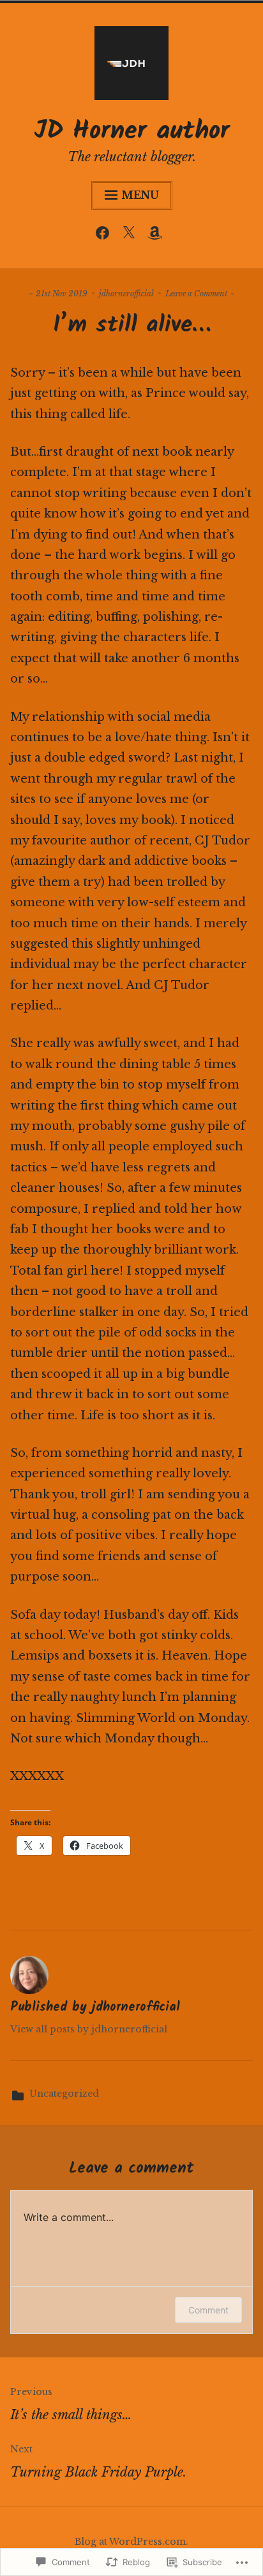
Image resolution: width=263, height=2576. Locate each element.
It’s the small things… (71, 2404)
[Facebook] (106, 236)
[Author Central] (158, 236)
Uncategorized (64, 2094)
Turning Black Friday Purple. (98, 2462)
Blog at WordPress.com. (131, 2542)
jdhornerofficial (126, 293)
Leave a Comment (196, 293)
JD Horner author (132, 131)
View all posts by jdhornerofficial (89, 2029)
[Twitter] (132, 236)
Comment (208, 2310)
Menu (140, 195)
